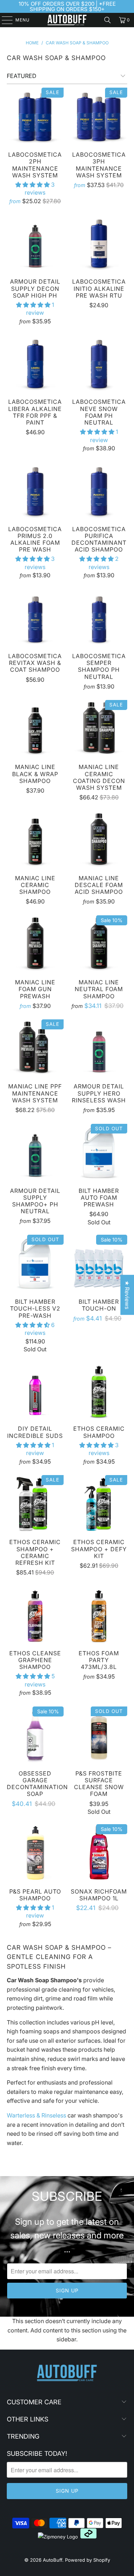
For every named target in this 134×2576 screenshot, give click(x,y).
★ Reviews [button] (127, 1295)
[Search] (108, 20)
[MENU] (4, 20)
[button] (33, 185)
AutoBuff (53, 2560)
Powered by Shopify (88, 2560)
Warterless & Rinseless (36, 2115)
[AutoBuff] (67, 20)
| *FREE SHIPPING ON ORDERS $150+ (73, 6)
